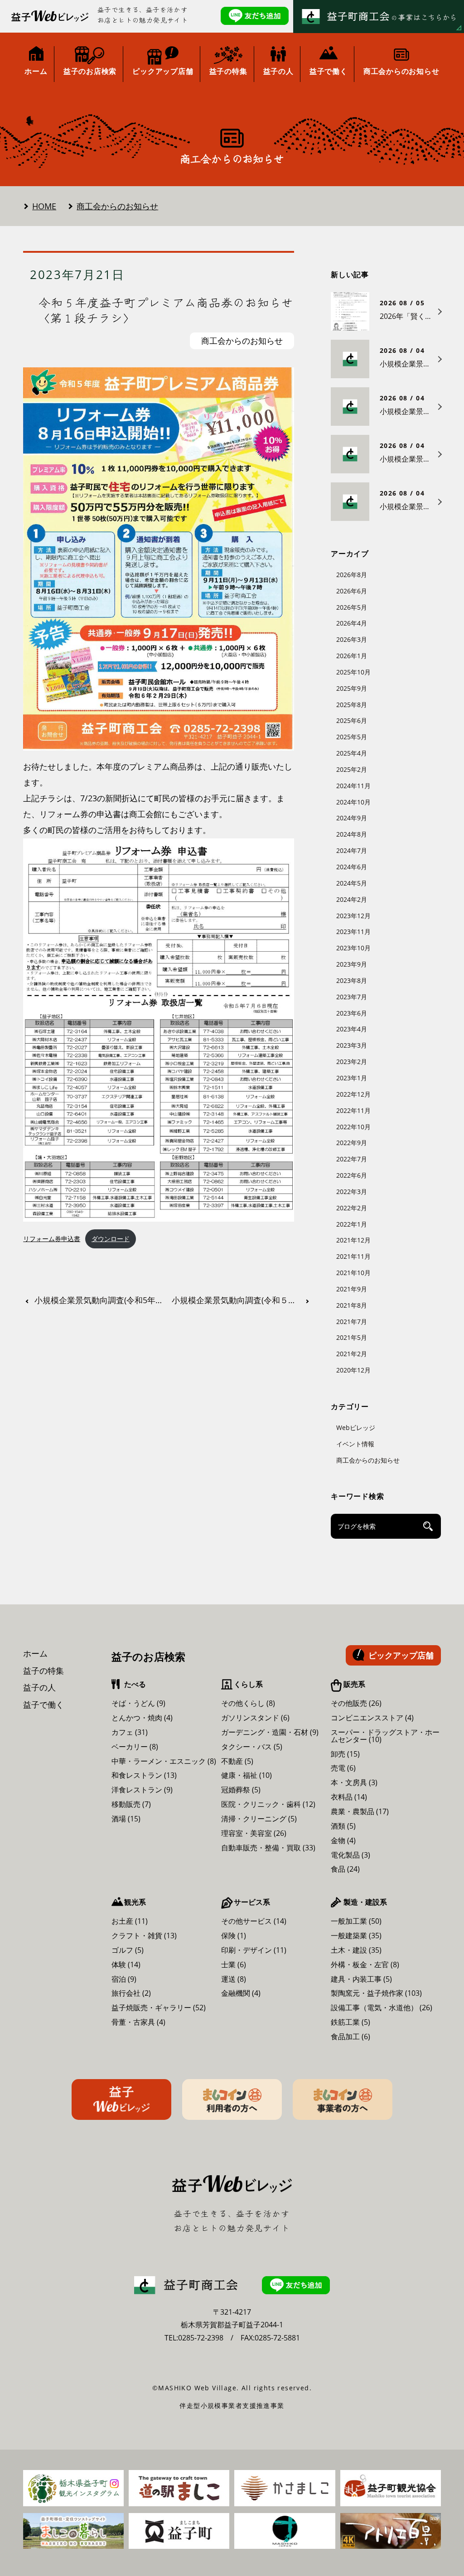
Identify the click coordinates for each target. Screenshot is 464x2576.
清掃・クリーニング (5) (259, 1819)
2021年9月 (352, 1289)
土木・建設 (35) (356, 1950)
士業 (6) (234, 1965)
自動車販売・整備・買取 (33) (268, 1848)
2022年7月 (352, 1159)
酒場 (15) (126, 1819)
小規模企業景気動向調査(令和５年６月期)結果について (242, 1300)
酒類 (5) (343, 1826)
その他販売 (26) (356, 1703)
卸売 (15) (345, 1754)
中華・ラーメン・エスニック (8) (164, 1761)
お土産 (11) (130, 1921)
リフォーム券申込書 (52, 1239)
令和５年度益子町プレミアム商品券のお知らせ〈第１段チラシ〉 (166, 310)
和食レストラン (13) (144, 1775)
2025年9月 (352, 688)
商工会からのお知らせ (117, 206)
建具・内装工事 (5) (361, 1979)
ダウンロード (111, 1239)
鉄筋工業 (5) (350, 2022)
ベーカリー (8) (135, 1747)
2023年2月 (352, 1062)
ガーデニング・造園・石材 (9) (270, 1732)
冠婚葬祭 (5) (241, 1790)
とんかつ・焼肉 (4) (142, 1718)
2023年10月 (353, 948)
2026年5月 (352, 607)
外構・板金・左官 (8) (365, 1965)
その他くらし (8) (248, 1703)
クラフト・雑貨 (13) (144, 1936)
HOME (44, 206)
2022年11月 (353, 1110)
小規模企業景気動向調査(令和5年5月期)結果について (101, 1300)
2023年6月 (352, 1013)
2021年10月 (353, 1273)
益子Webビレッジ (121, 2099)
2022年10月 (353, 1127)
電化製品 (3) (350, 1855)
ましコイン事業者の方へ (343, 2099)
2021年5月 (352, 1337)
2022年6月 (352, 1175)
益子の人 (39, 1687)
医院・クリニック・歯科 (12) (268, 1804)
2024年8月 (352, 834)
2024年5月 (352, 883)
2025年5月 (352, 737)
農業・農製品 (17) (360, 1811)
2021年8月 (352, 1305)
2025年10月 (353, 672)
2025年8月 (352, 705)
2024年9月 (352, 818)
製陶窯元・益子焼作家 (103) (376, 1993)
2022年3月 (352, 1192)
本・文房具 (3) (354, 1782)
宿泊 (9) (124, 1979)
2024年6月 (352, 867)
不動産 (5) (237, 1761)
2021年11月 (353, 1256)
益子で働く (43, 1704)
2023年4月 (352, 1029)
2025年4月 (352, 753)
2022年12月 (353, 1094)
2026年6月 (352, 591)
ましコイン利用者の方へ (232, 2099)
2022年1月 (352, 1224)
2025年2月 (352, 769)
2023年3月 (352, 1045)
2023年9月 (352, 964)
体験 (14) (126, 1965)
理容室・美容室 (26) (254, 1833)
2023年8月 (352, 980)
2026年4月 (352, 623)
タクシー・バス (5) (252, 1747)
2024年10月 (353, 802)
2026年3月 (352, 639)
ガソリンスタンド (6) (255, 1718)
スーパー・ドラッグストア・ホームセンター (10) (385, 1736)
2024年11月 (353, 786)
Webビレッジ (356, 1428)
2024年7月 (352, 850)
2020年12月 (353, 1370)
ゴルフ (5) (128, 1950)
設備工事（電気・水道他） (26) (382, 2008)
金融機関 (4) (241, 1993)
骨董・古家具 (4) (138, 2022)
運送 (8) (234, 1979)
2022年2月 (352, 1208)
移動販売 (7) (131, 1804)
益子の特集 (43, 1671)
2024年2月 (352, 899)
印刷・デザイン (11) (254, 1950)
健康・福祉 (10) (246, 1775)
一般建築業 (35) (356, 1936)
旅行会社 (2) (131, 1993)
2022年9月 (352, 1143)
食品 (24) (345, 1869)
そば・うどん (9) (138, 1703)
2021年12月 (353, 1240)
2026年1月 (352, 656)
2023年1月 (352, 1078)
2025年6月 (352, 720)
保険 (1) (234, 1936)
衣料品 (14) (349, 1797)
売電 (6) (343, 1768)
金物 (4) (343, 1840)
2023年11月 (353, 932)
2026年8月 (352, 575)
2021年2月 (352, 1354)
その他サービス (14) (254, 1921)
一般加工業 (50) (356, 1921)
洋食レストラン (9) (142, 1790)
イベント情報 (355, 1444)
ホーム (35, 1653)
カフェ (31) (130, 1732)
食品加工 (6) (350, 2037)
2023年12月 (353, 916)
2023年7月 (352, 997)
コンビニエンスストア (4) (372, 1718)
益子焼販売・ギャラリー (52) (159, 2008)
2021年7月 (352, 1322)
